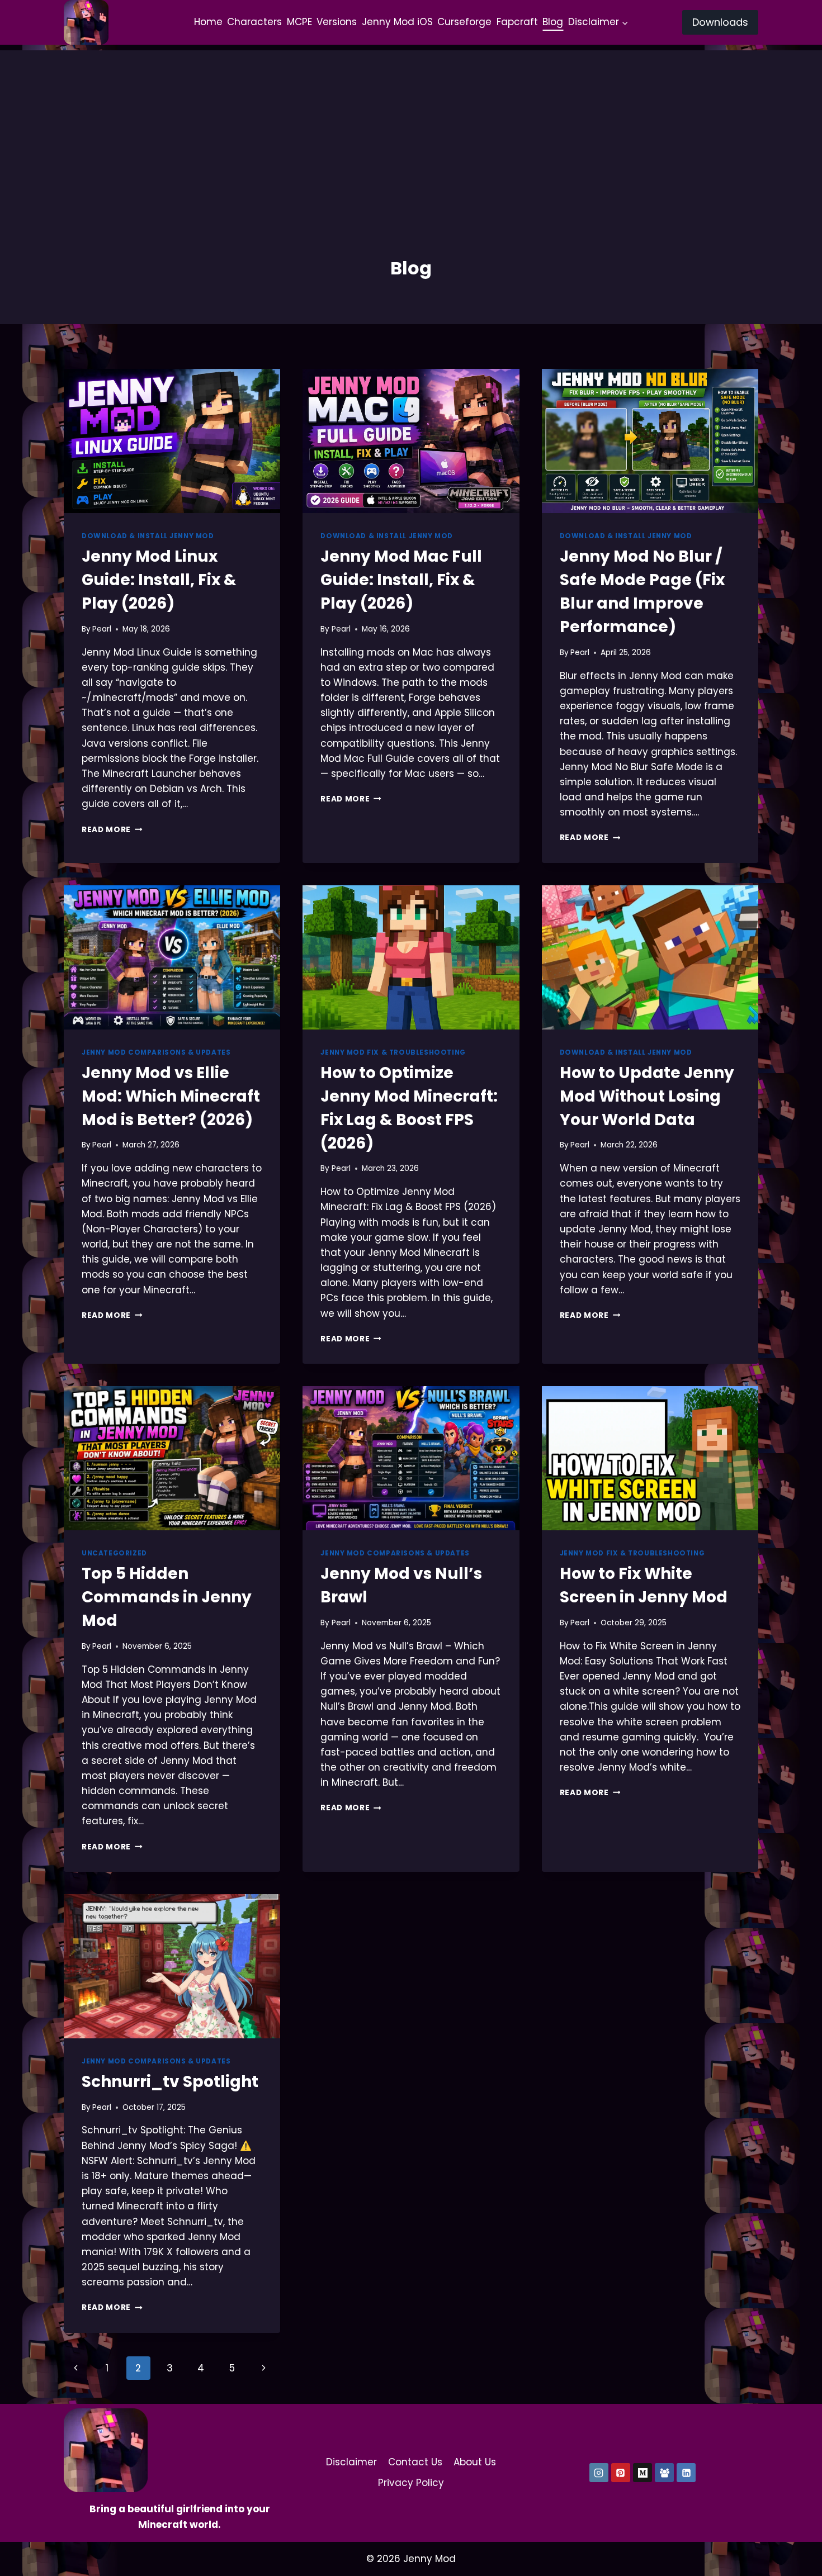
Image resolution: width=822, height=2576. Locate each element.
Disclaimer (351, 2462)
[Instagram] (599, 2473)
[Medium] (643, 2473)
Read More (112, 830)
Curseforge (464, 22)
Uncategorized (114, 1553)
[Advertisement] (411, 129)
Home (208, 22)
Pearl (102, 629)
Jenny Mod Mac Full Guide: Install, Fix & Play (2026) (401, 580)
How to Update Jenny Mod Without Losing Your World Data (647, 1096)
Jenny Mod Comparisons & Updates (156, 1052)
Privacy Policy (411, 2483)
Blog (553, 22)
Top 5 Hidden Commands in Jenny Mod (167, 1597)
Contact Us (415, 2462)
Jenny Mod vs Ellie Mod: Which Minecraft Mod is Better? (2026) (171, 1096)
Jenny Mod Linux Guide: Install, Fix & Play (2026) (159, 580)
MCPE (299, 22)
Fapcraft (517, 22)
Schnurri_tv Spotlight (170, 2082)
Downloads (720, 22)
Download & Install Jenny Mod (148, 536)
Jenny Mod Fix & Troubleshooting (393, 1052)
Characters (254, 22)
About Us (475, 2462)
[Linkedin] (686, 2473)
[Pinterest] (621, 2473)
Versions (337, 22)
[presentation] (172, 441)
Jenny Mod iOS (397, 22)
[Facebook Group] (664, 2473)
